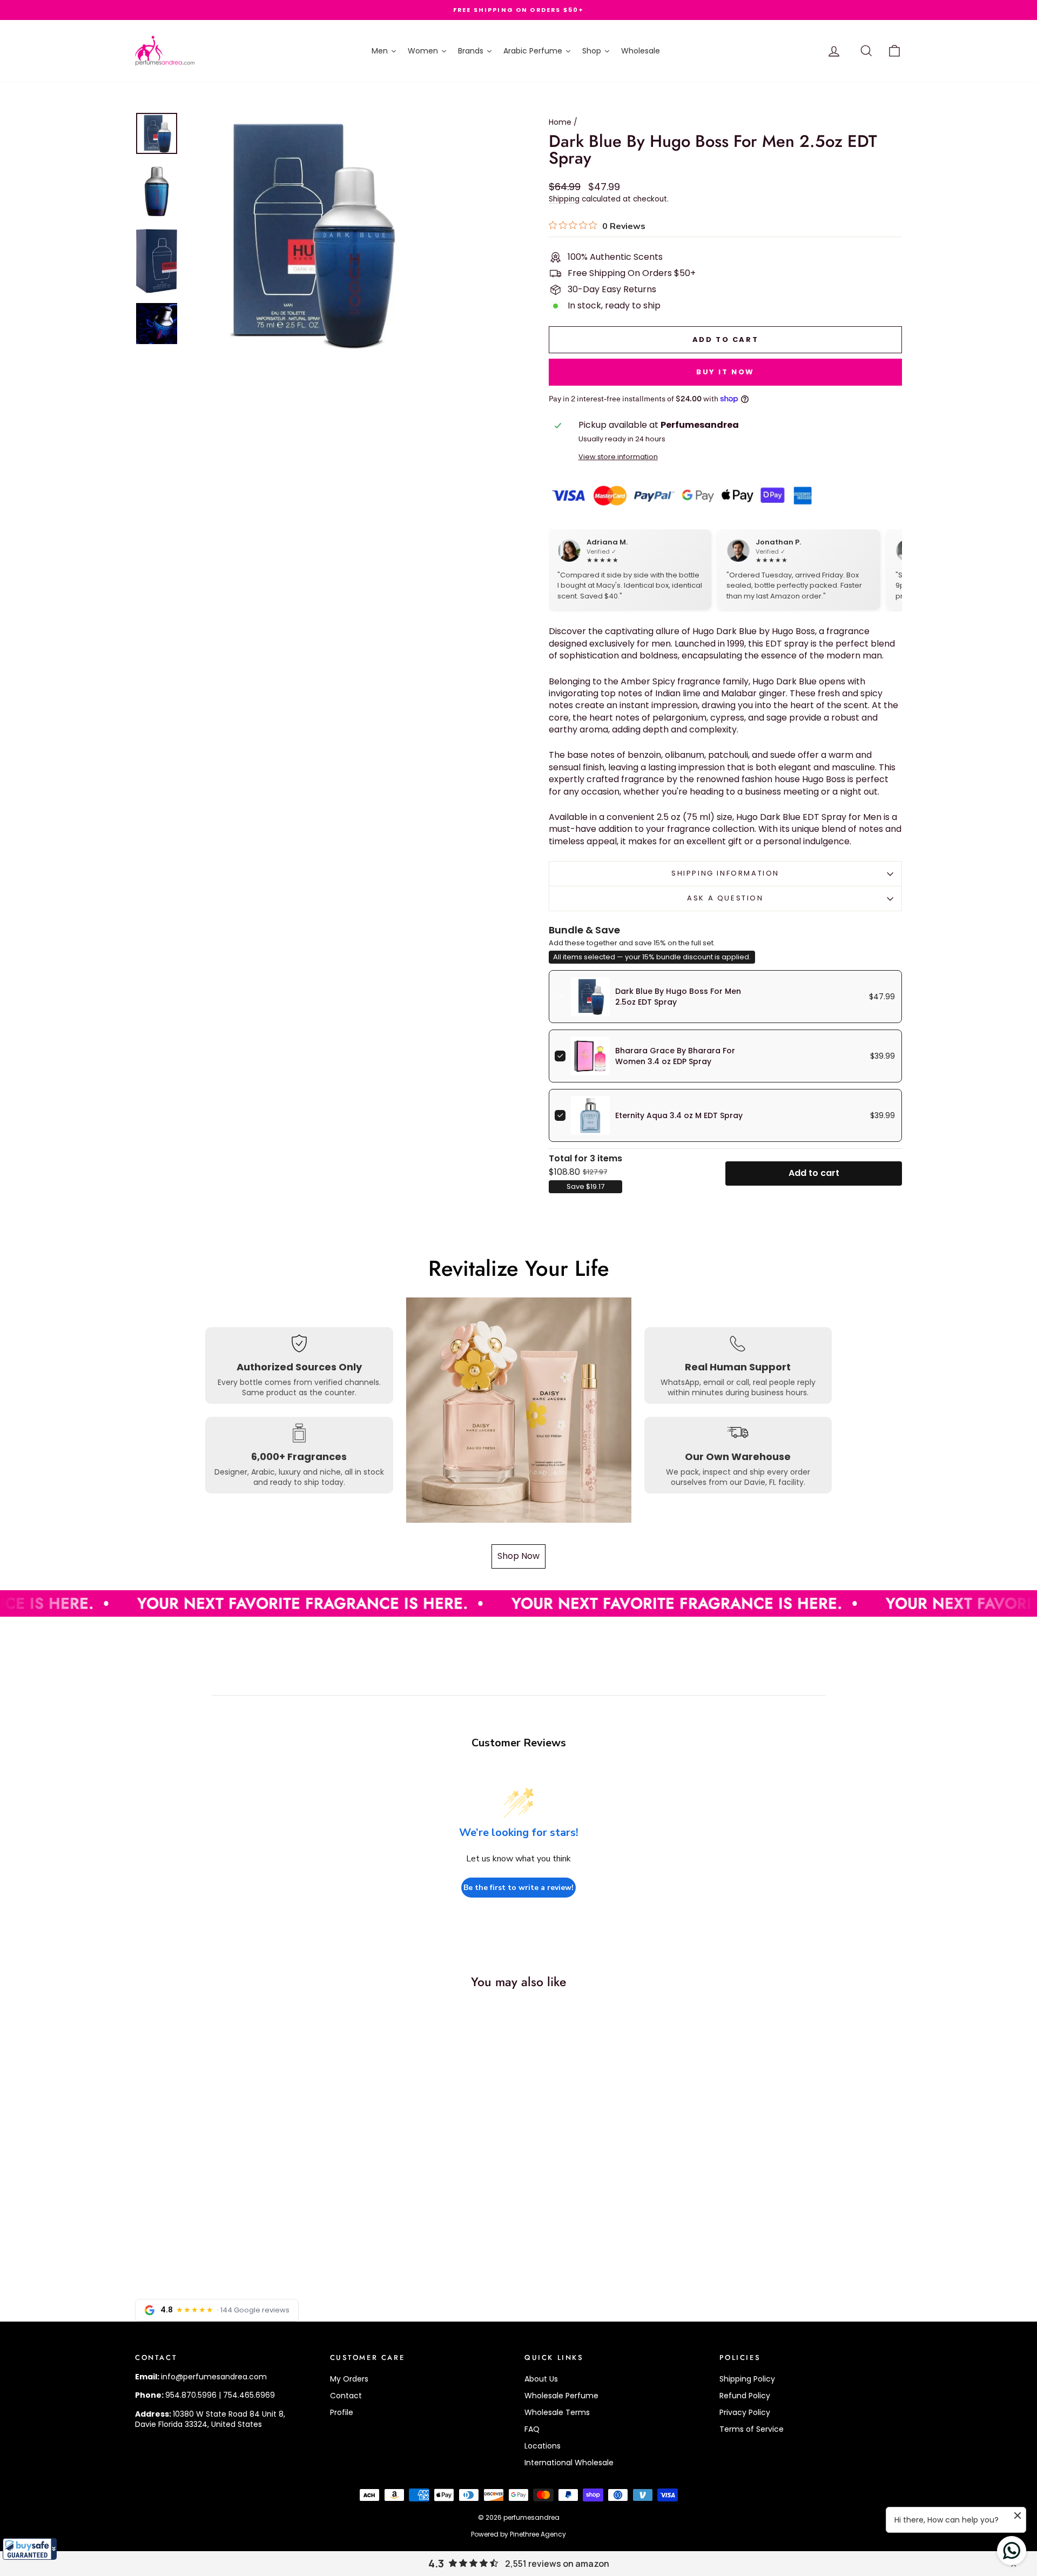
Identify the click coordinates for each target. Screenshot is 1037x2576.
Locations (543, 2446)
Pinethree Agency (538, 2534)
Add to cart (814, 1173)
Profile (342, 2412)
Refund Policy (745, 2396)
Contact (346, 2396)
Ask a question (725, 898)
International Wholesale (569, 2463)
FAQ (532, 2429)
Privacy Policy (745, 2412)
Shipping (564, 199)
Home (560, 122)
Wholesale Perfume (561, 2396)
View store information (618, 457)
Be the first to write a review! (518, 1888)
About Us (541, 2379)
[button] (30, 2549)
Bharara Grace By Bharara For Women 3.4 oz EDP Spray (675, 1056)
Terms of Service (752, 2429)
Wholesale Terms (557, 2412)
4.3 (436, 2564)
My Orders (349, 2379)
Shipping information (725, 873)
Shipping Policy (747, 2379)
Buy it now (725, 372)
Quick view (227, 2187)
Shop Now (518, 1556)
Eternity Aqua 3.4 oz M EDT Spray (679, 1115)
